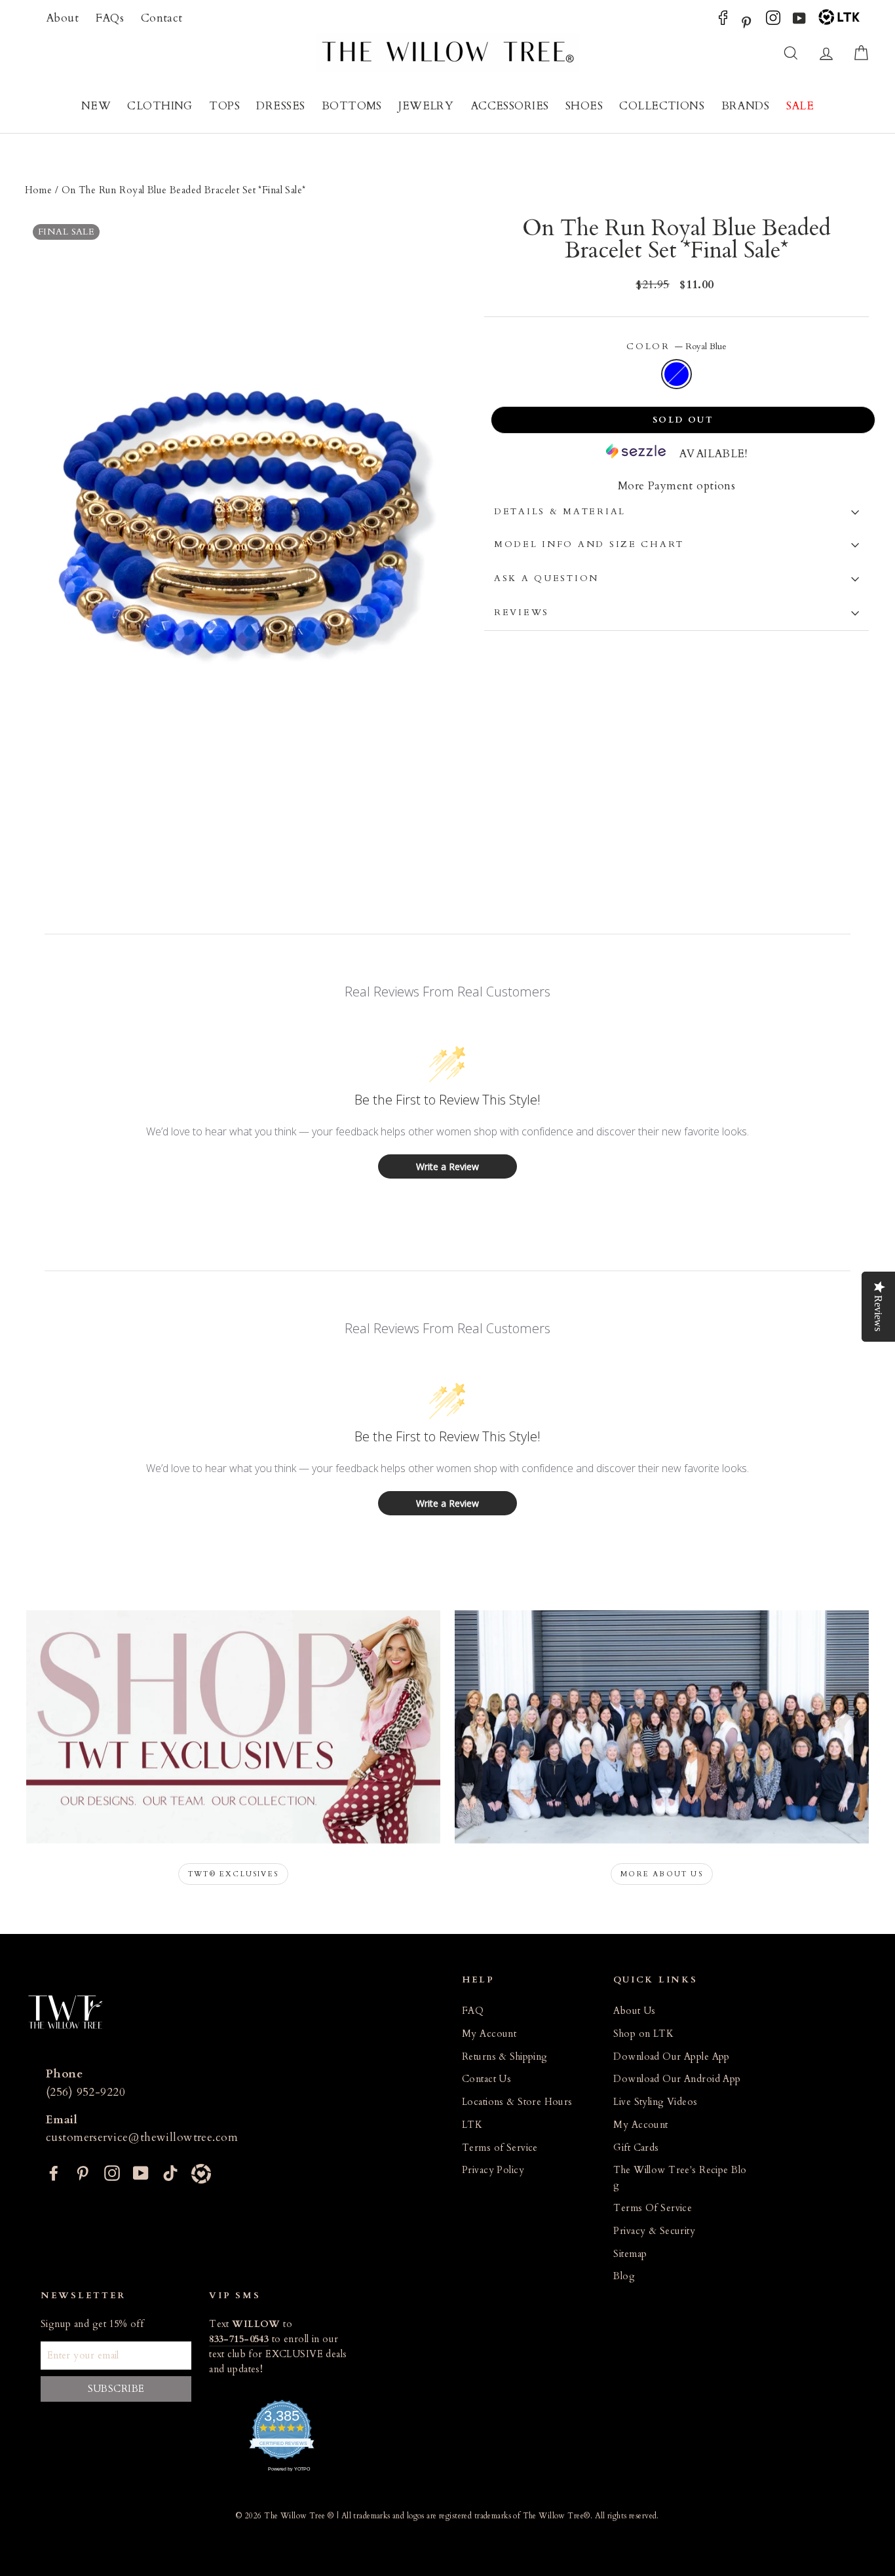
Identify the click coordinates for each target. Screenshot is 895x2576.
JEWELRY (426, 106)
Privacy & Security (654, 2231)
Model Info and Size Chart (589, 544)
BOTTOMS (352, 106)
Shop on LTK (643, 2034)
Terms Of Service (653, 2208)
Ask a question (546, 578)
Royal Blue (676, 374)
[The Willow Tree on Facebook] (723, 21)
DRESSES (280, 106)
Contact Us (486, 2079)
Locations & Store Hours (517, 2102)
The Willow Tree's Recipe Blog (680, 2178)
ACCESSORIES (510, 106)
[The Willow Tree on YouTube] (799, 21)
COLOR (676, 347)
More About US (662, 1874)
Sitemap (630, 2254)
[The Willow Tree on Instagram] (773, 21)
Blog (624, 2276)
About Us (634, 2011)
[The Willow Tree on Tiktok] (170, 2172)
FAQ (473, 2011)
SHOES (584, 106)
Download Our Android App (677, 2079)
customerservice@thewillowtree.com (142, 2137)
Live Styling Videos (655, 2102)
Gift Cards (636, 2148)
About (62, 18)
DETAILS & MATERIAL (560, 512)
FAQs (110, 18)
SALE (800, 106)
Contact (162, 18)
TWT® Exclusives (233, 1874)
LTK (472, 2125)
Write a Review (447, 1166)
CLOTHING (160, 106)
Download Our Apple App (671, 2057)
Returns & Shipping (505, 2057)
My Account (489, 2034)
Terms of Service (500, 2148)
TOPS (224, 106)
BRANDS (746, 106)
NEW (96, 106)
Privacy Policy (493, 2170)
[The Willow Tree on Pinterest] (746, 21)
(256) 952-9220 (86, 2092)
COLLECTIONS (662, 106)
